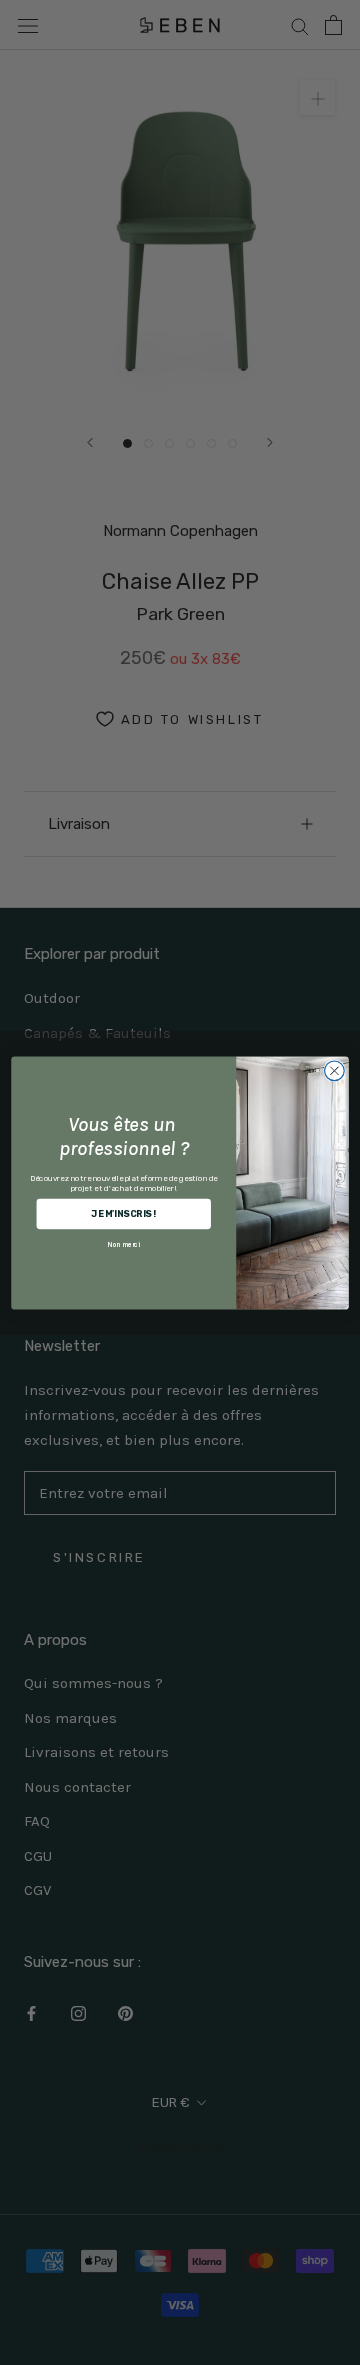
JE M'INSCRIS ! (123, 1213)
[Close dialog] (335, 1070)
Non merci (124, 1244)
